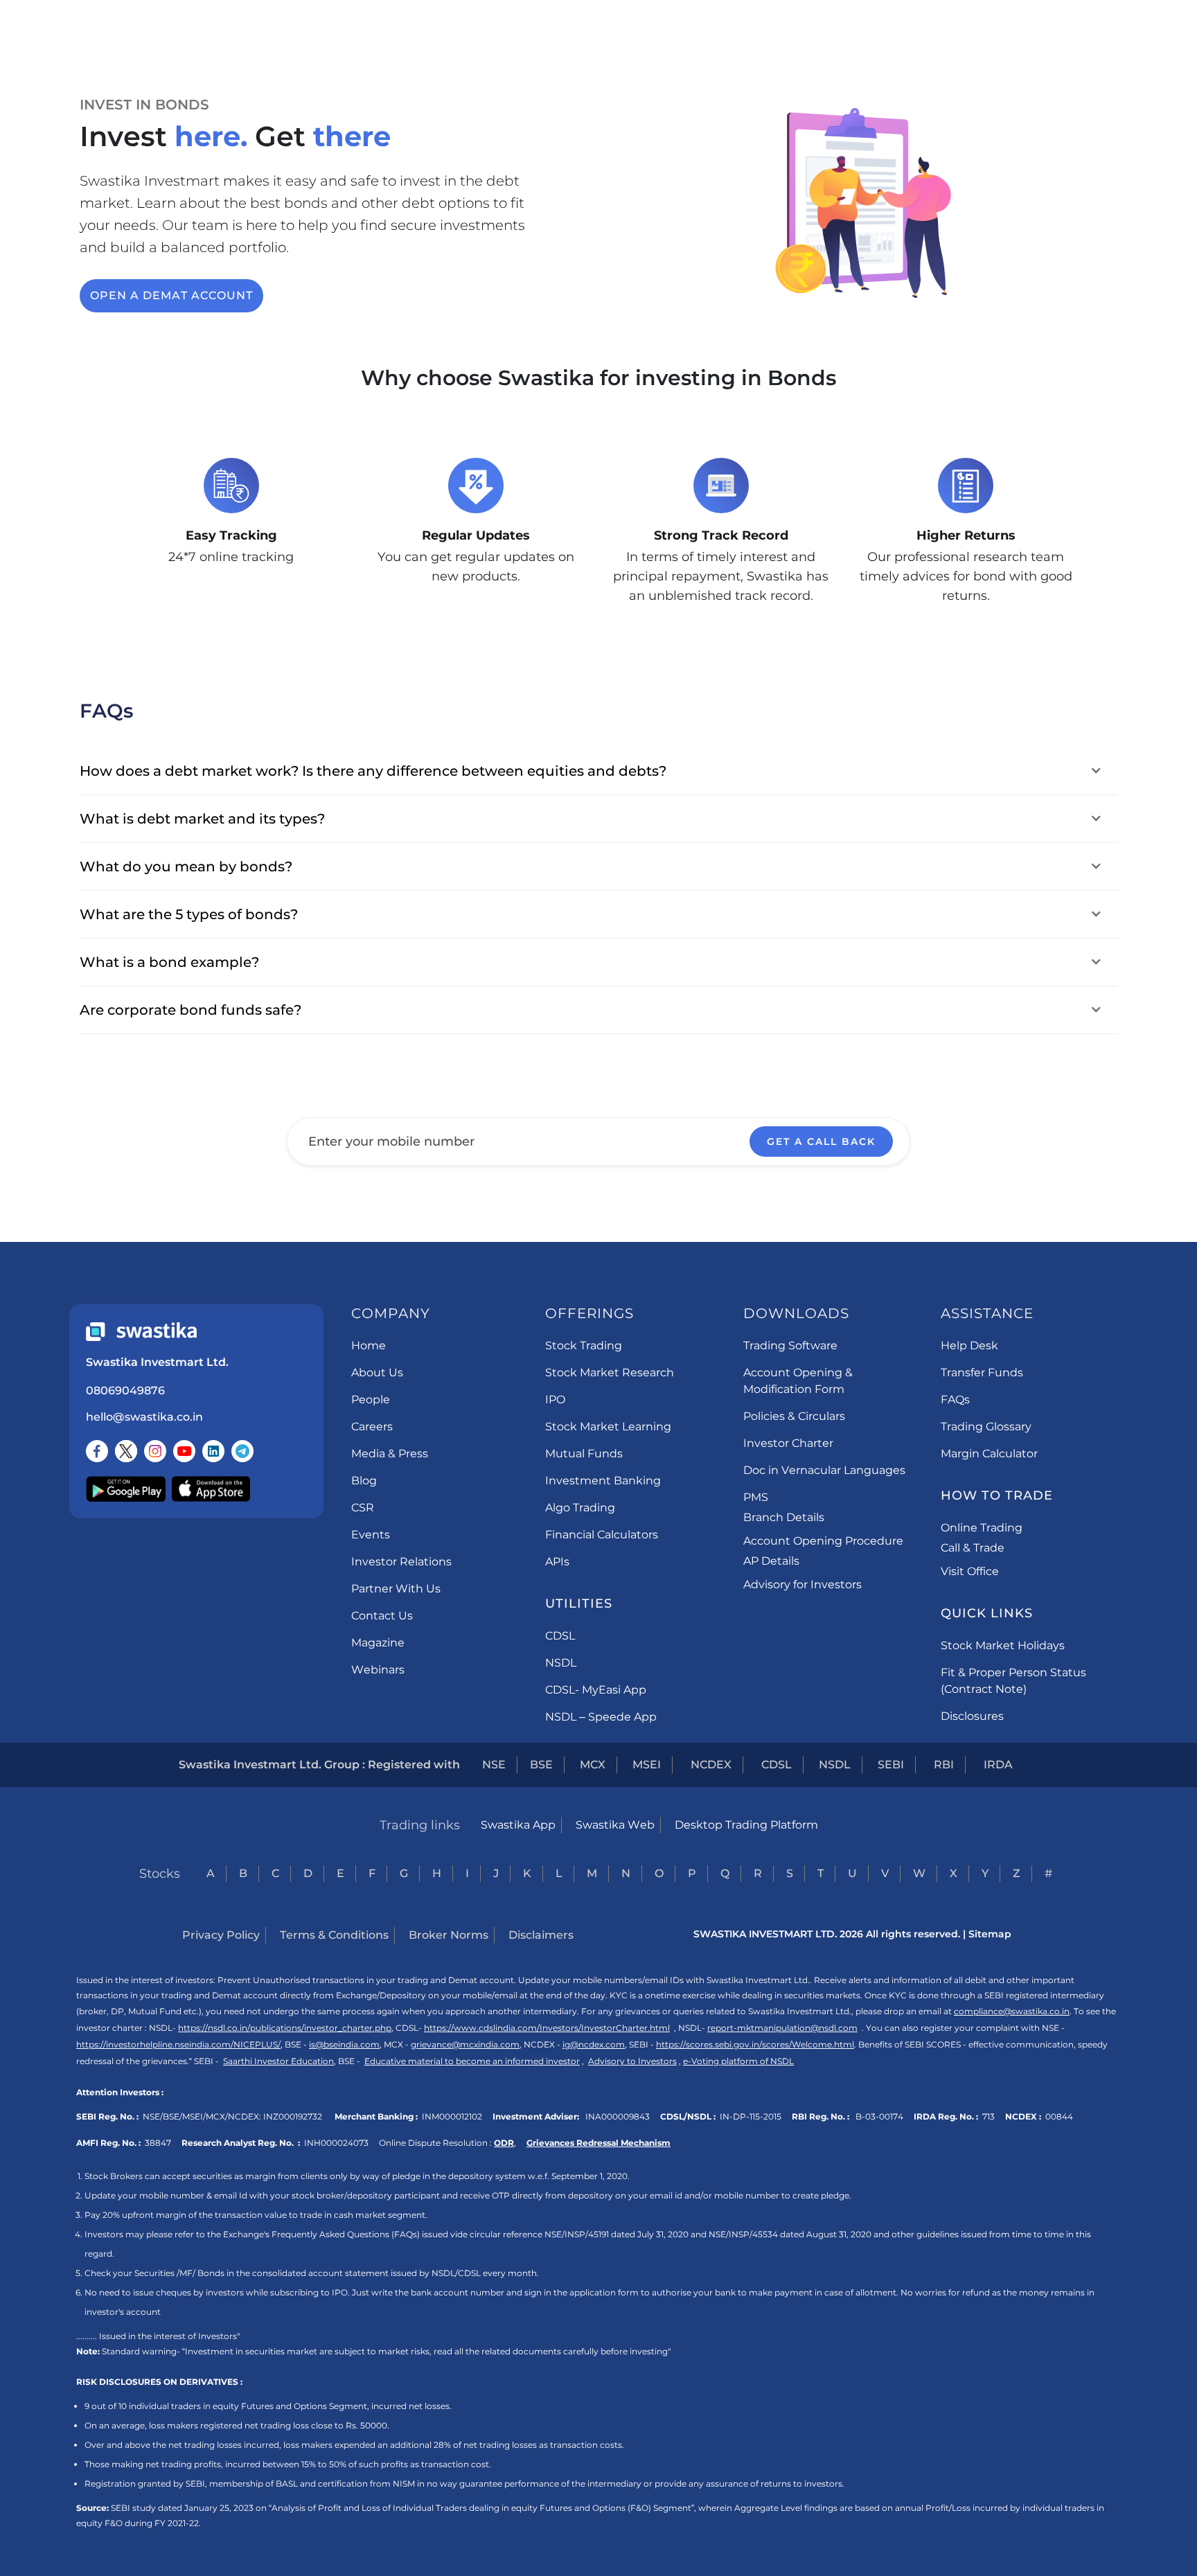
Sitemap (990, 1934)
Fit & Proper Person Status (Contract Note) (1013, 1681)
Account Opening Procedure (823, 1541)
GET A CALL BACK (821, 1142)
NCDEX (711, 1765)
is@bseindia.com (344, 2044)
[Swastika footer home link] (141, 1332)
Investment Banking (603, 1481)
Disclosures (972, 1716)
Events (371, 1535)
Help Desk (969, 1345)
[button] (598, 771)
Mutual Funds (584, 1454)
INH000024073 (336, 2143)
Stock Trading (584, 1345)
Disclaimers (541, 1935)
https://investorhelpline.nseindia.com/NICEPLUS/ (178, 2044)
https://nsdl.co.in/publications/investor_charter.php (285, 2028)
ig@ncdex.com (594, 2044)
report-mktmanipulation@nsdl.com (782, 2028)
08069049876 (125, 1391)
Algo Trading (580, 1508)
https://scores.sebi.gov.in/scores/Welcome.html (755, 2044)
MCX (593, 1765)
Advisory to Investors (632, 2061)
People (371, 1400)
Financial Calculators (602, 1535)
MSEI (647, 1765)
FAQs (955, 1400)
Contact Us (382, 1616)
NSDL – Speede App (601, 1717)
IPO (555, 1400)
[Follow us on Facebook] (97, 1451)
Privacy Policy (221, 1935)
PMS (756, 1497)
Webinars (378, 1670)
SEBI (891, 1765)
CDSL (560, 1636)
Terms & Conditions (334, 1935)
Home (369, 1345)
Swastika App (518, 1825)
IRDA (998, 1765)
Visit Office (970, 1571)
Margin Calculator (989, 1454)
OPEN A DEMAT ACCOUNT (171, 295)
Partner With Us (396, 1589)
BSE (541, 1765)
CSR (363, 1508)
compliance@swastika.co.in (1012, 2011)
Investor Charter (788, 1443)
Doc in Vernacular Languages (824, 1470)
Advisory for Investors (803, 1584)
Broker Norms (449, 1935)
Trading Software (790, 1345)
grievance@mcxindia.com (465, 2044)
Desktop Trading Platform (746, 1825)
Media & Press (390, 1454)
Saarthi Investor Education (278, 2061)
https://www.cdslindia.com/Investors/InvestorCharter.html (547, 2028)
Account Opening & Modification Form (798, 1381)
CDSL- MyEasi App (596, 1690)
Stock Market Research (610, 1373)
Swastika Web (615, 1825)
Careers (372, 1427)
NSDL (561, 1663)
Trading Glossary (986, 1427)
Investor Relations (401, 1562)
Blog (364, 1481)
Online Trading (982, 1528)
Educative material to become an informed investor (472, 2061)
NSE (494, 1765)
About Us (377, 1373)
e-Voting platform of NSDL (738, 2061)
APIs (557, 1562)
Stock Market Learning (608, 1427)
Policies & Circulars (794, 1416)
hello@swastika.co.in (144, 1417)
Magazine (378, 1643)
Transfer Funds (982, 1373)
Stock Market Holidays (1003, 1645)
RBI (944, 1765)
